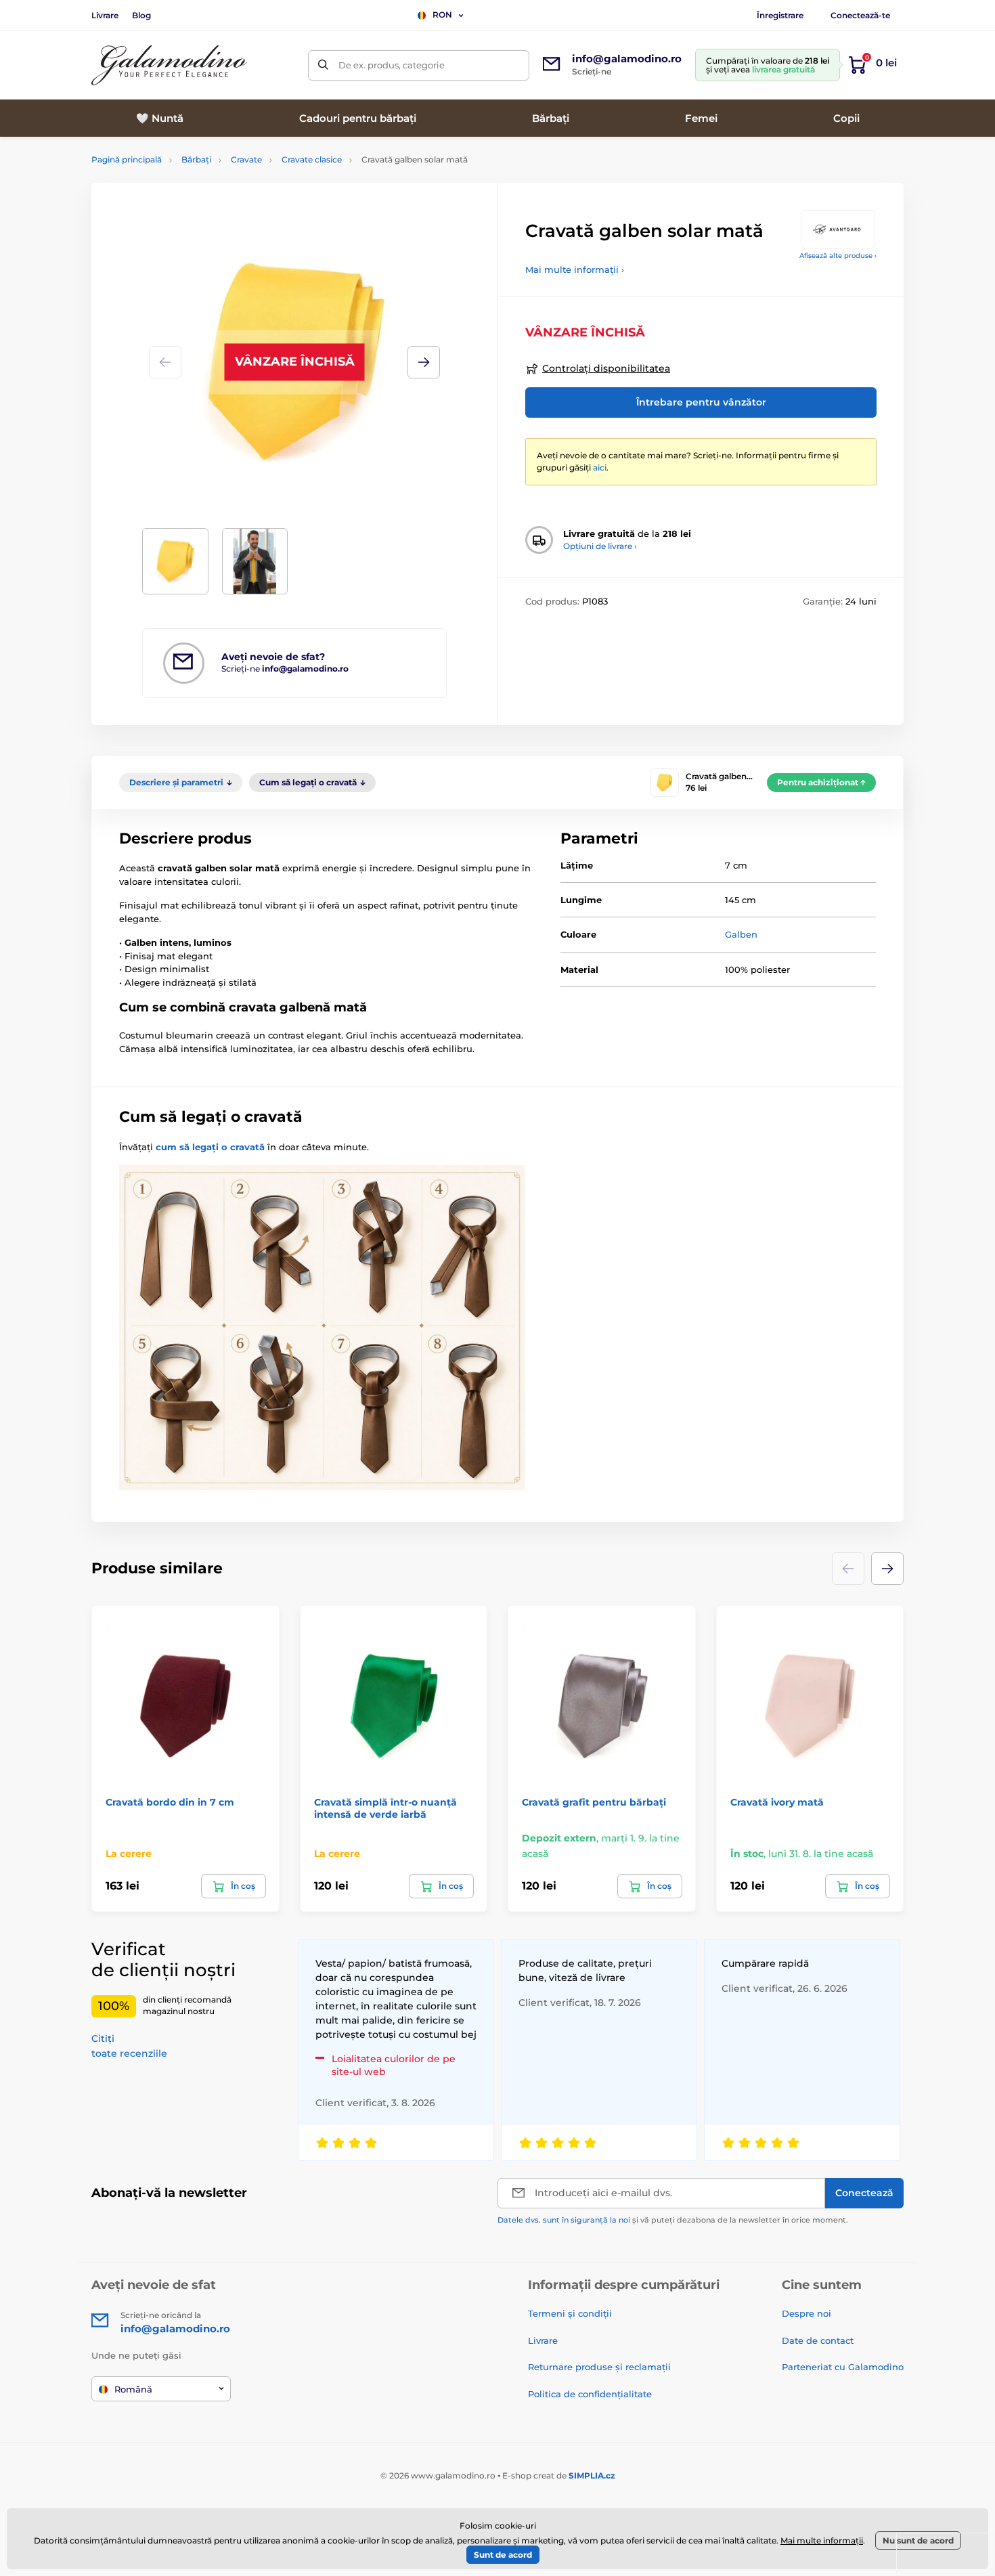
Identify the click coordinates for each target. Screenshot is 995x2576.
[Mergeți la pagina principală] (169, 65)
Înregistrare (780, 15)
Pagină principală (127, 159)
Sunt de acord (503, 2555)
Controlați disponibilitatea (606, 368)
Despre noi (806, 2313)
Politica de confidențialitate (590, 2394)
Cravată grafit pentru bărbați (594, 1802)
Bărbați (196, 159)
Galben (741, 934)
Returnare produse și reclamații (599, 2367)
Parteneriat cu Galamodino (843, 2367)
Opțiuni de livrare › (600, 546)
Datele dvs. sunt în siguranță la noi (564, 2220)
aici (600, 467)
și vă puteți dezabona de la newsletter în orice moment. (673, 2220)
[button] (424, 362)
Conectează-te (860, 15)
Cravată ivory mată (777, 1802)
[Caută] (323, 65)
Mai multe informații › (575, 269)
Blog (141, 15)
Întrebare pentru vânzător (701, 402)
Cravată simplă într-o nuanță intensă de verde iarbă (385, 1808)
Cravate (246, 159)
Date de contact (818, 2340)
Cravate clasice (312, 159)
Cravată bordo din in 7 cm (170, 1802)
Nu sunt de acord (918, 2540)
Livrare (105, 15)
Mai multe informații (822, 2540)
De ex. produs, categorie (392, 65)
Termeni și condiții (570, 2313)
